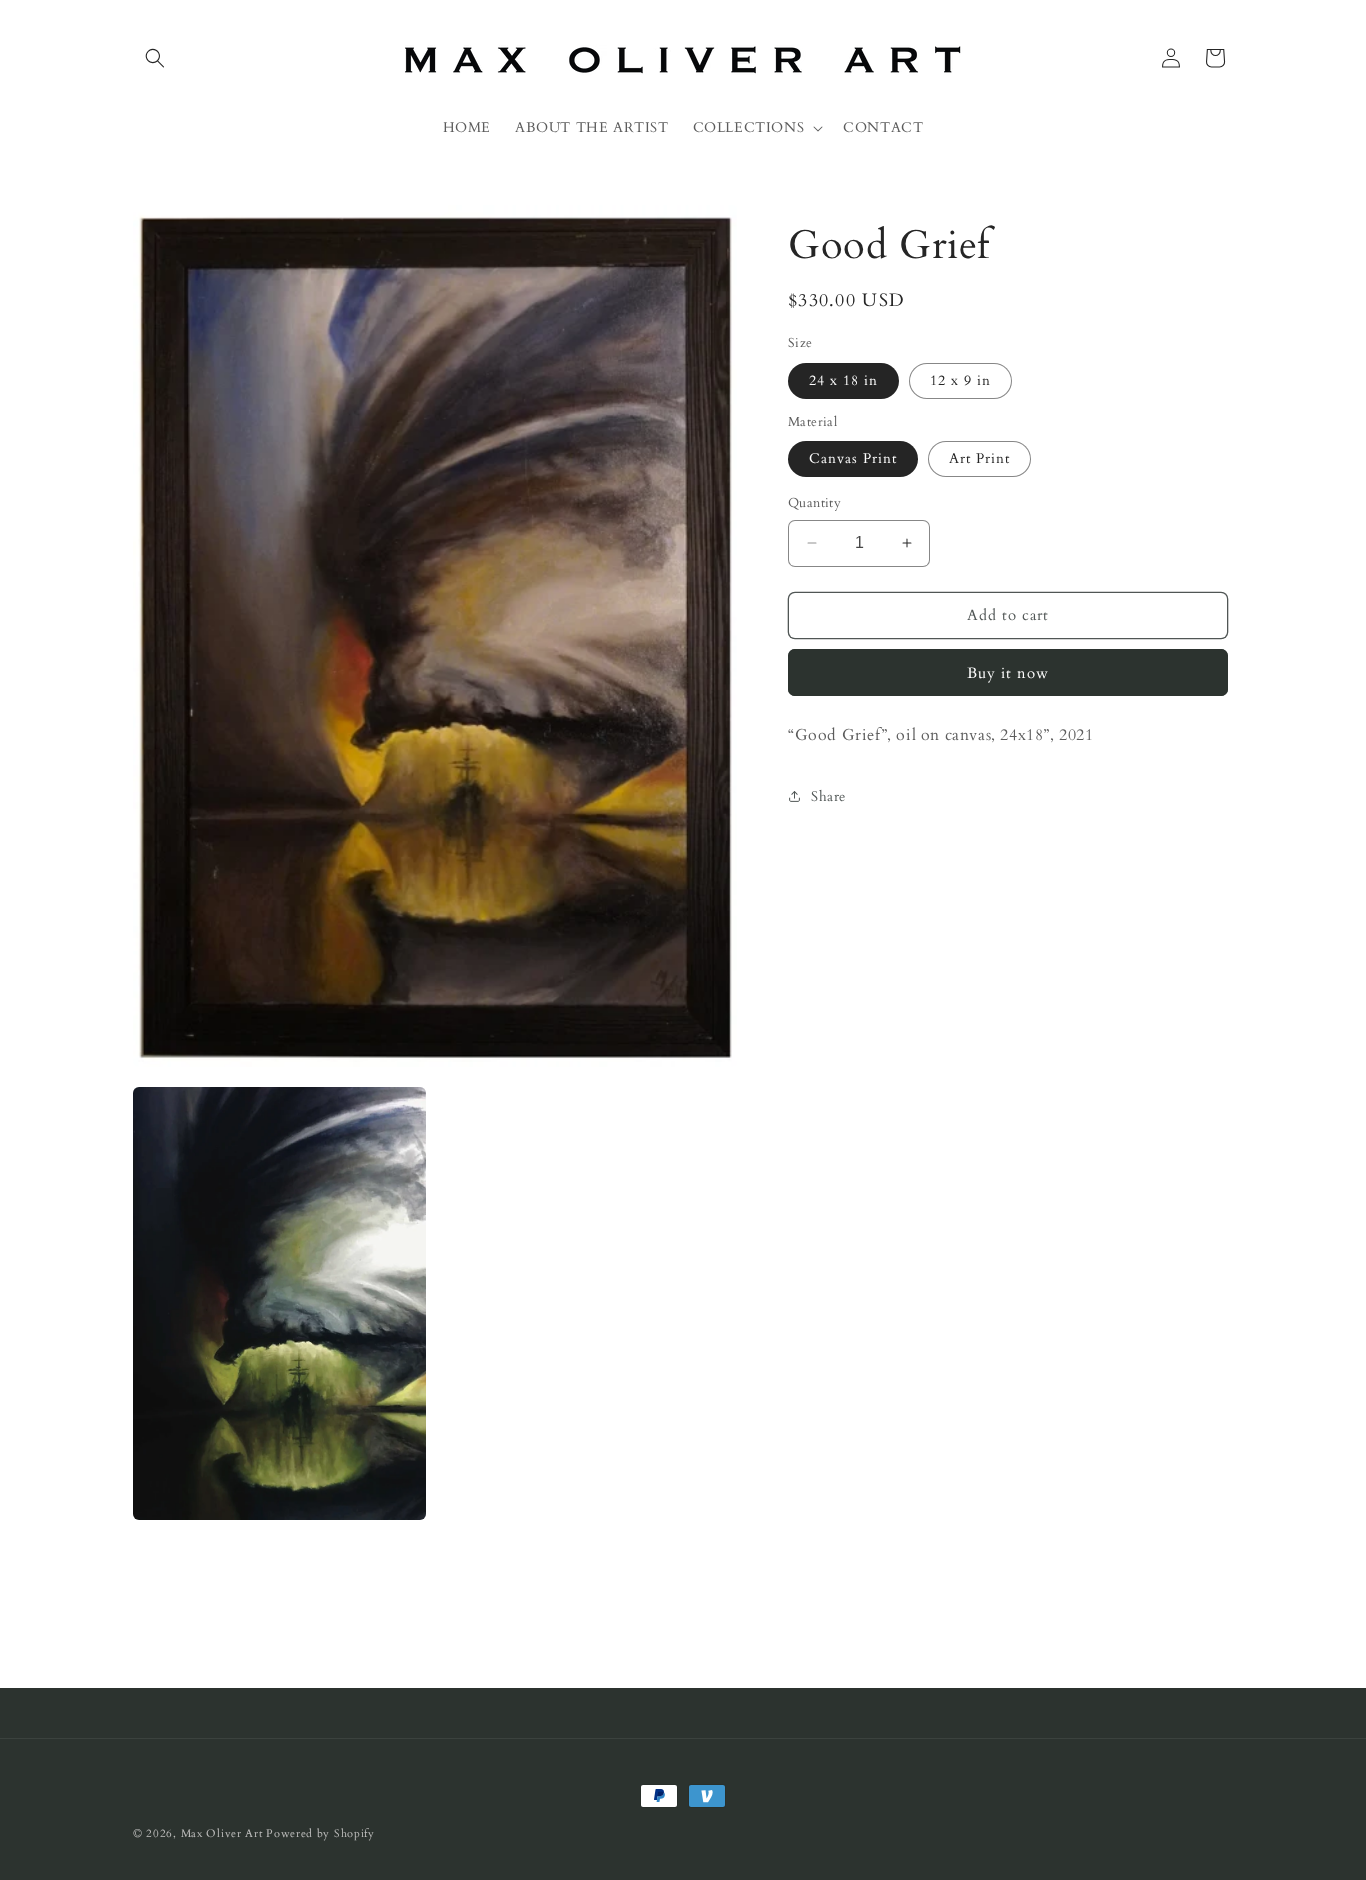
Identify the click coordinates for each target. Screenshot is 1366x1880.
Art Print (979, 458)
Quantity (814, 503)
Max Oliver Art (222, 1833)
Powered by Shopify (320, 1833)
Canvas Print (853, 458)
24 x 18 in (843, 379)
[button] (155, 58)
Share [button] (828, 795)
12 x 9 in (960, 379)
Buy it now (1008, 672)
